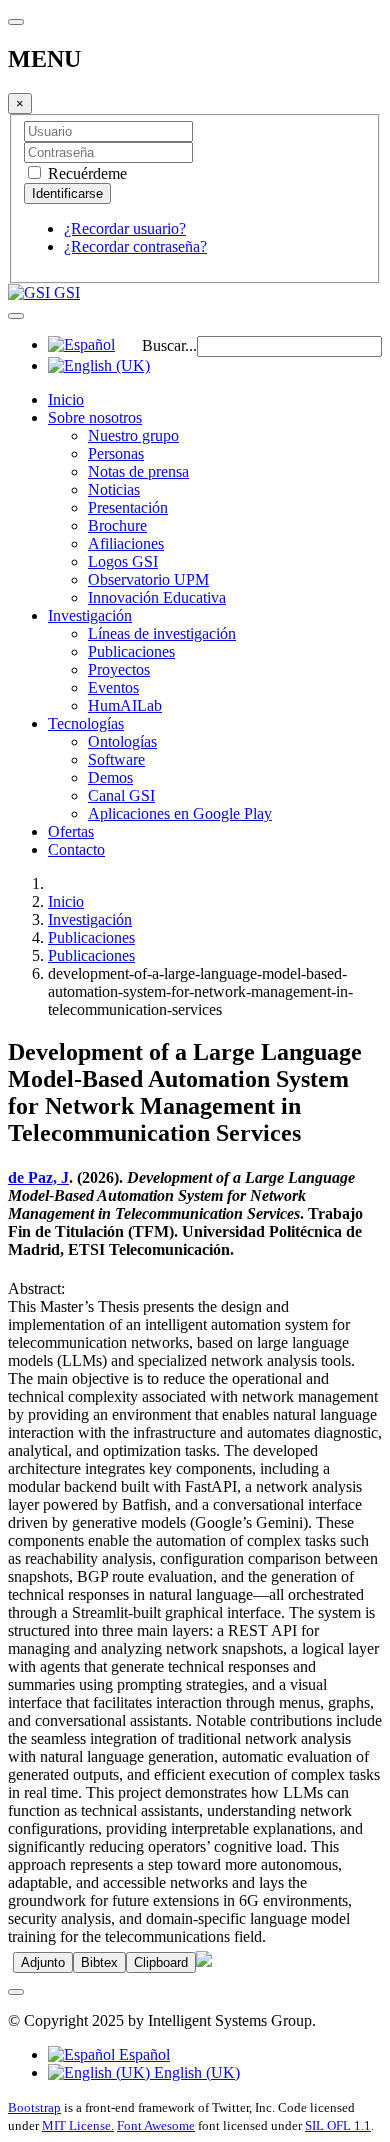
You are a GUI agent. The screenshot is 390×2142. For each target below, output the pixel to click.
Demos (110, 777)
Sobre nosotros (95, 417)
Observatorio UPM (148, 579)
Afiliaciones (126, 543)
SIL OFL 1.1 (338, 2125)
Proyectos (119, 669)
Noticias (114, 489)
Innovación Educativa (157, 597)
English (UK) (195, 2072)
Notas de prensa (138, 471)
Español (142, 2054)
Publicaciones (131, 651)
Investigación (90, 615)
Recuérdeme (85, 173)
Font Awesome (156, 2125)
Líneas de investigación (162, 633)
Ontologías (122, 741)
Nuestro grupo (133, 435)
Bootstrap (34, 2107)
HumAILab (125, 705)
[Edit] (204, 1961)
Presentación (128, 507)
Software (116, 759)
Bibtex (99, 1962)
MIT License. (78, 2125)
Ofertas (71, 831)
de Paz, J (38, 1177)
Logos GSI (123, 561)
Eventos (113, 687)
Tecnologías (86, 723)
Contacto (76, 849)
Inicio (66, 399)
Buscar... (169, 345)
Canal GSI (121, 795)
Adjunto (43, 1962)
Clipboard (161, 1962)
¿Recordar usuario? (125, 228)
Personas (116, 453)
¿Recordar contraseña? (135, 246)
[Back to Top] (16, 1992)
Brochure (117, 525)
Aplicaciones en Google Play (180, 813)
